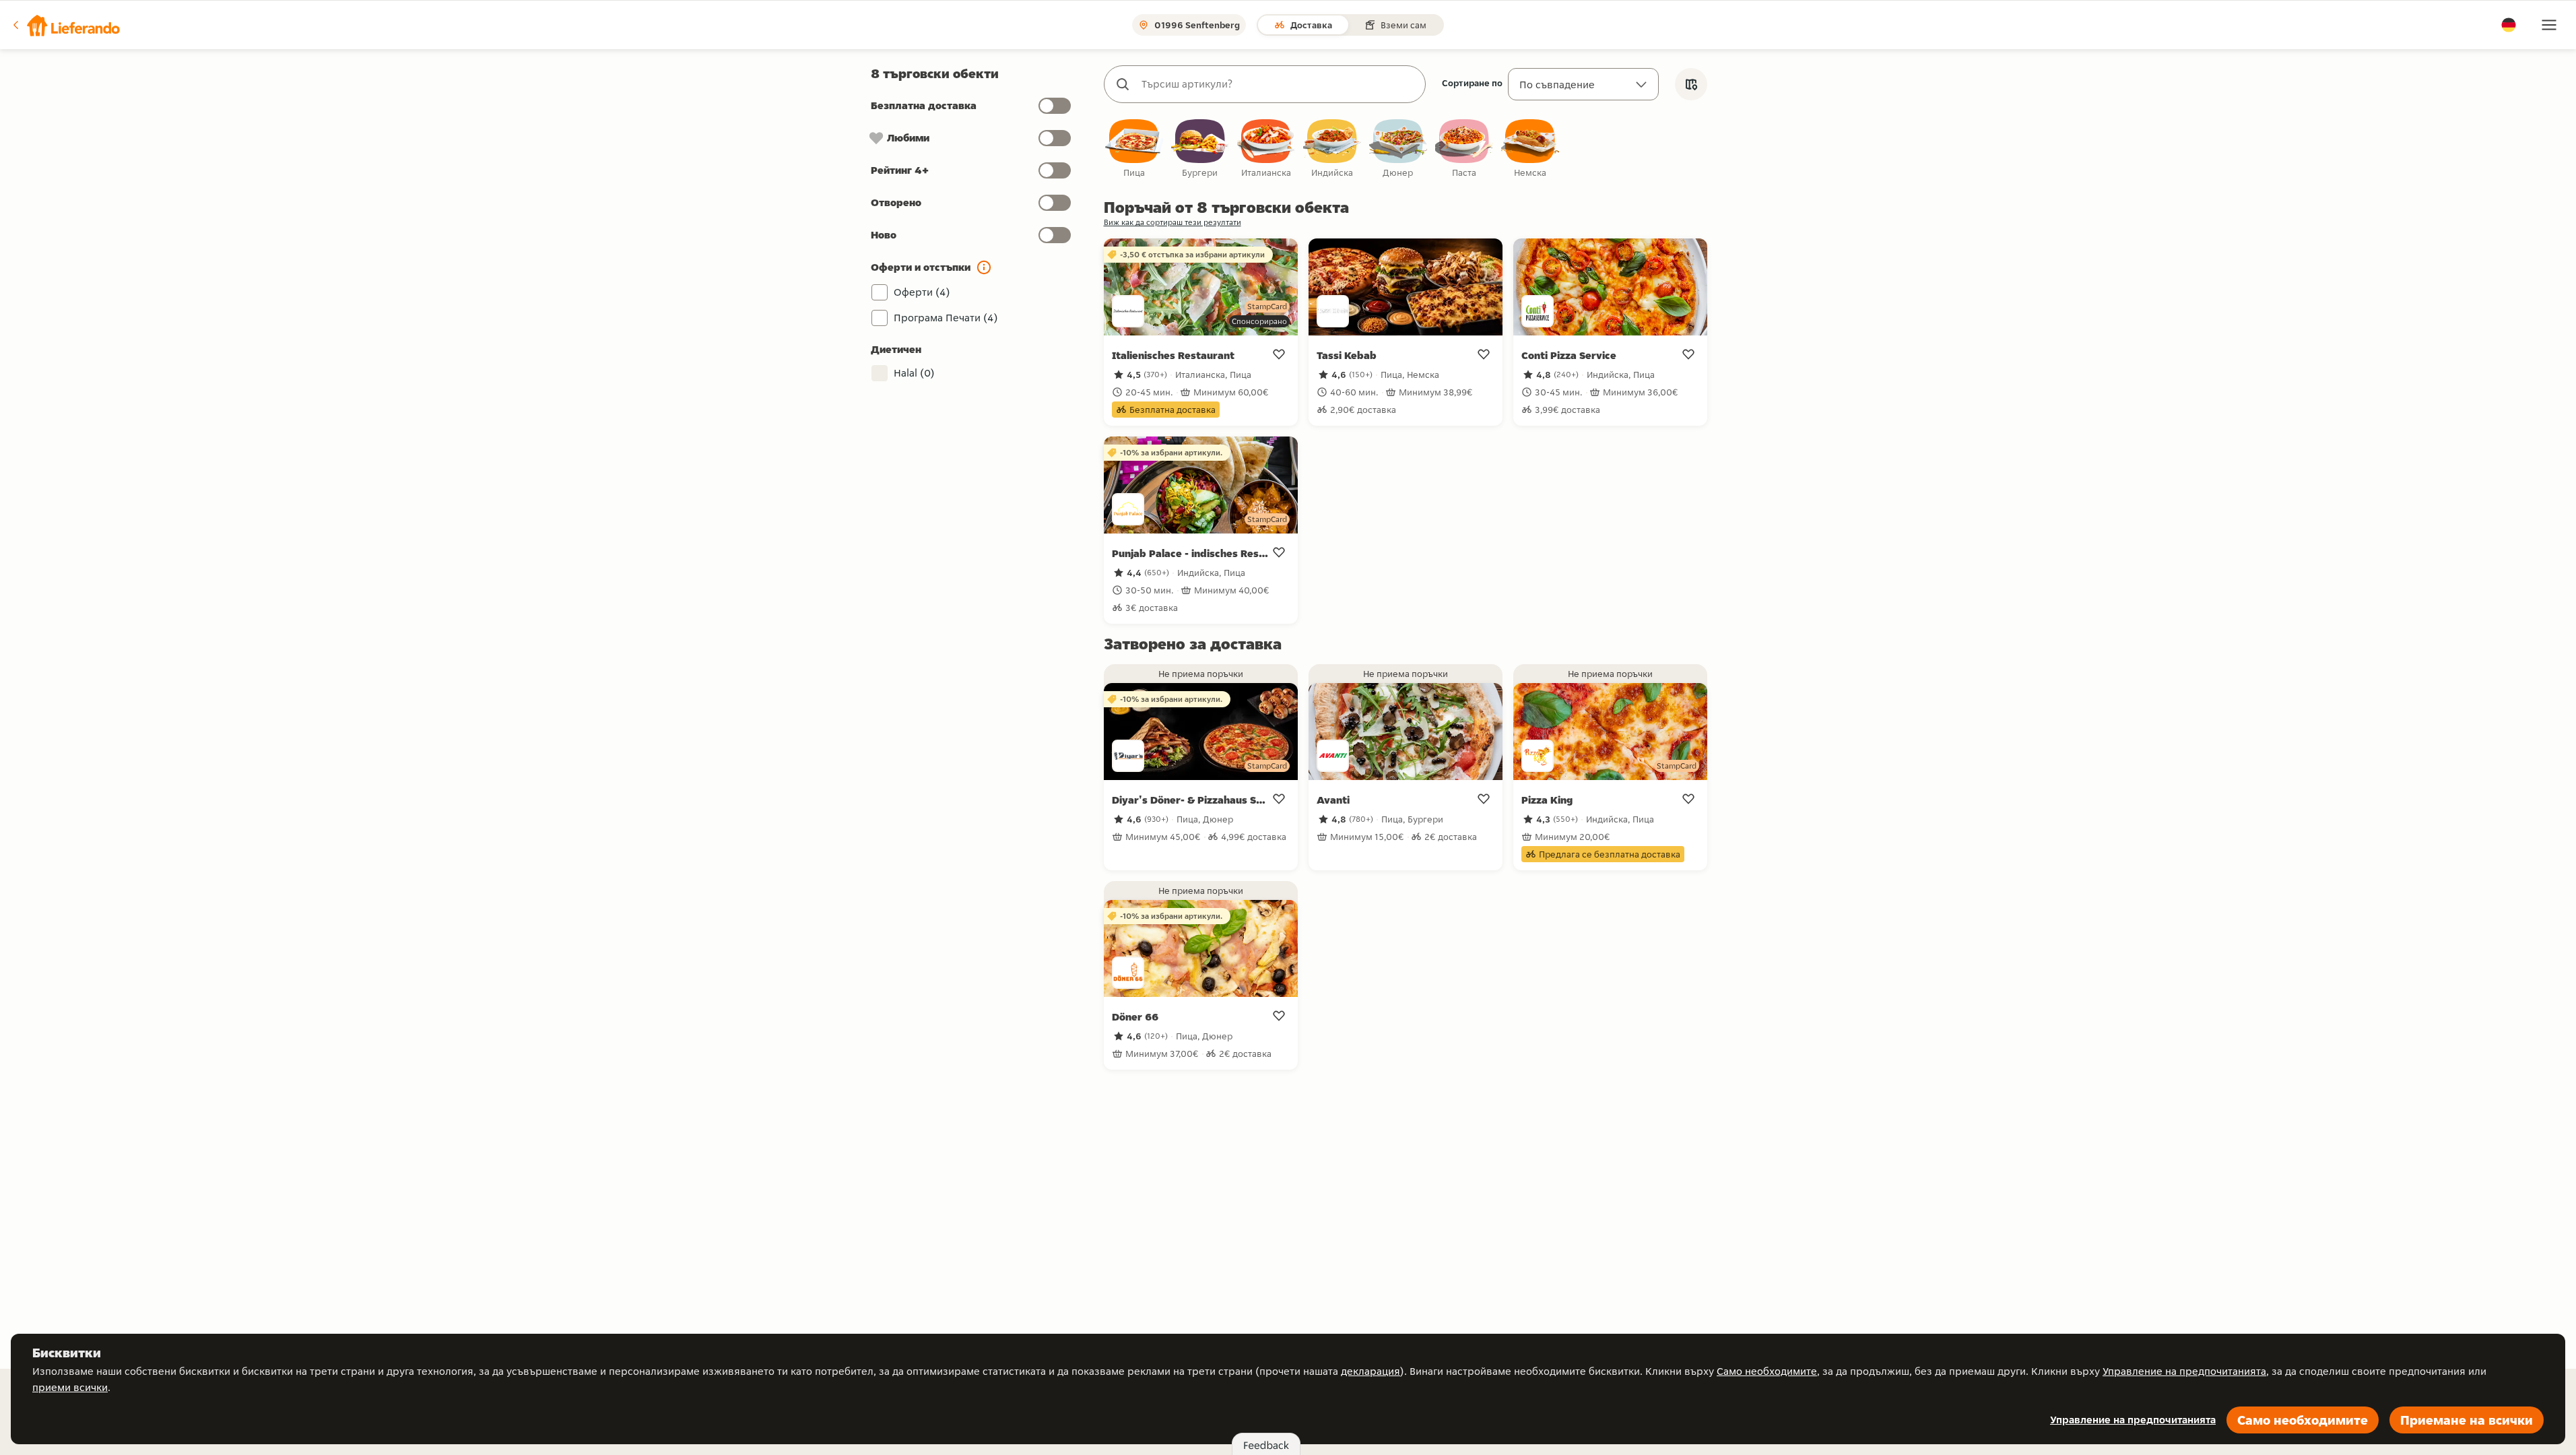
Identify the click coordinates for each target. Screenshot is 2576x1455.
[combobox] (1278, 84)
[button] (65, 25)
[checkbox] (1134, 149)
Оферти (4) (922, 292)
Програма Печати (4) (946, 318)
